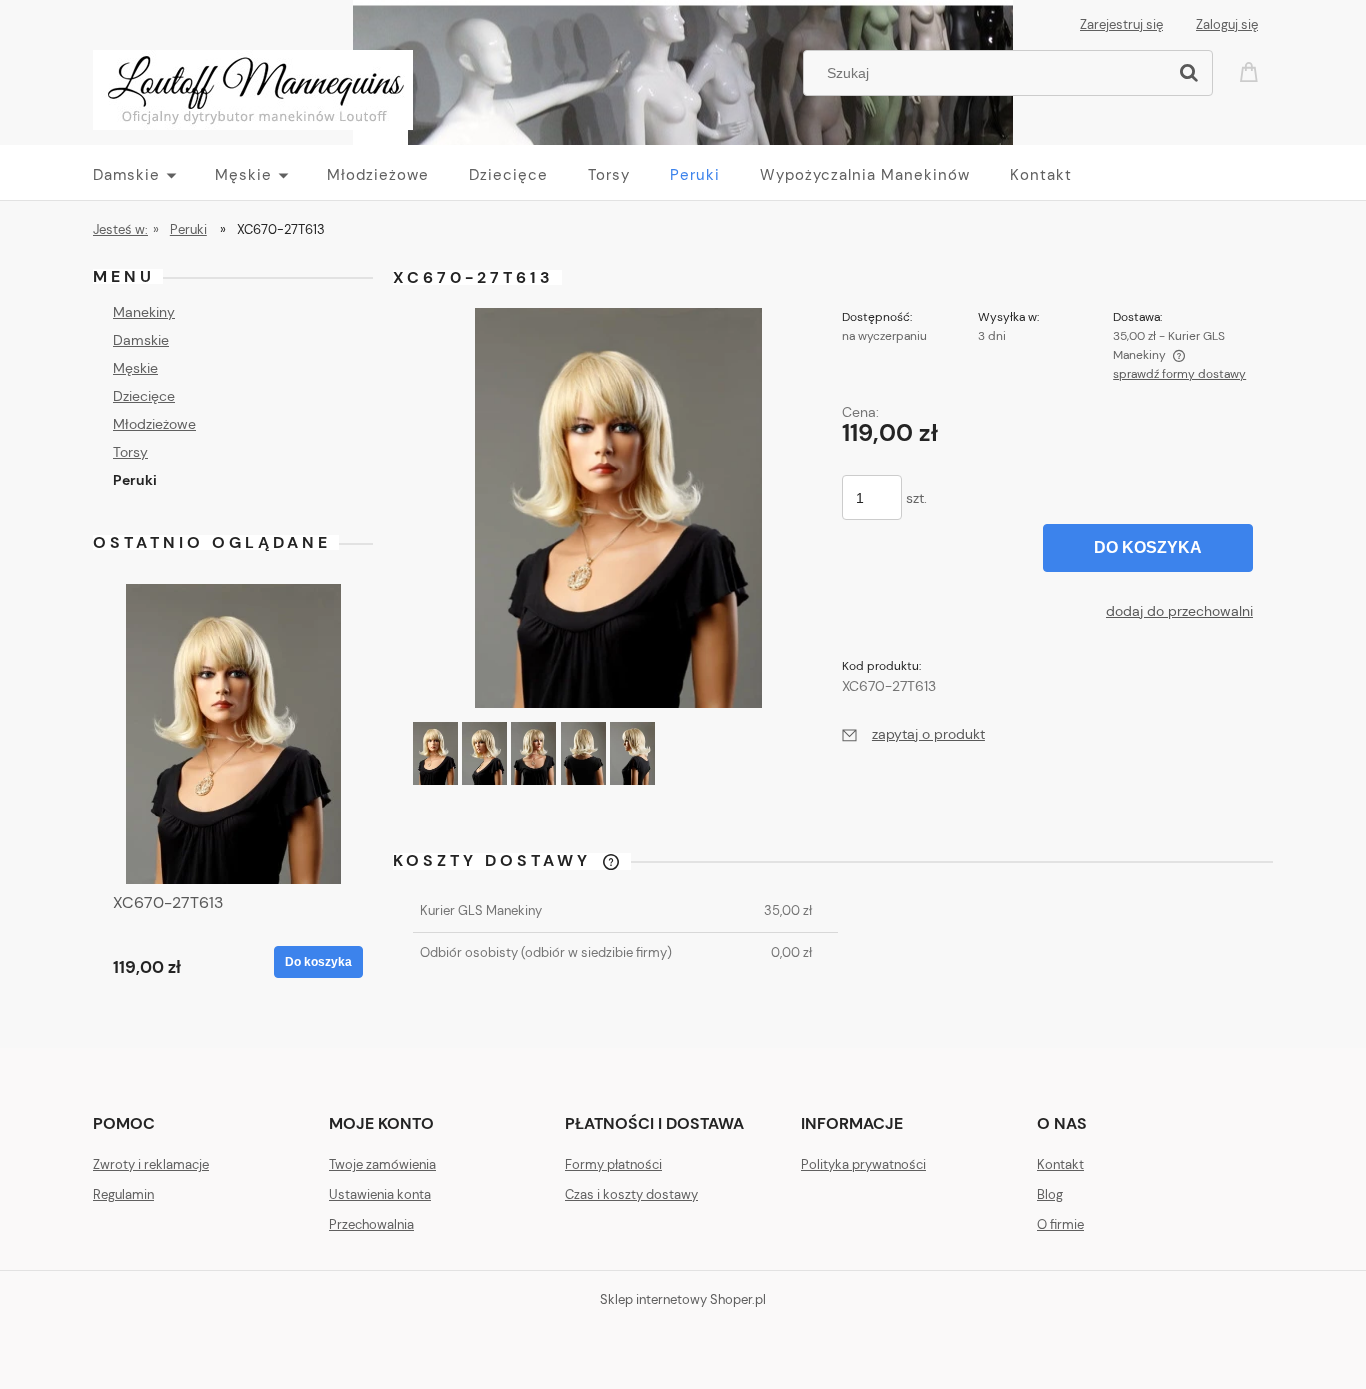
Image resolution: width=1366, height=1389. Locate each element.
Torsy (130, 452)
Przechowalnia (371, 1224)
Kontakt (1060, 1164)
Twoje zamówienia (382, 1164)
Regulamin (123, 1194)
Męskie (135, 368)
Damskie (141, 340)
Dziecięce (144, 396)
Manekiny (144, 312)
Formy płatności (613, 1164)
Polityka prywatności (863, 1164)
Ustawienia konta (380, 1194)
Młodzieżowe (154, 424)
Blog (1050, 1194)
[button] (913, 734)
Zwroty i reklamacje (151, 1164)
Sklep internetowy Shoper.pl (683, 1299)
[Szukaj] (1189, 73)
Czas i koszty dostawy (631, 1194)
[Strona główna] (253, 87)
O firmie (1060, 1224)
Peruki (135, 480)
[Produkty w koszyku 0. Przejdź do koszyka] (1252, 70)
